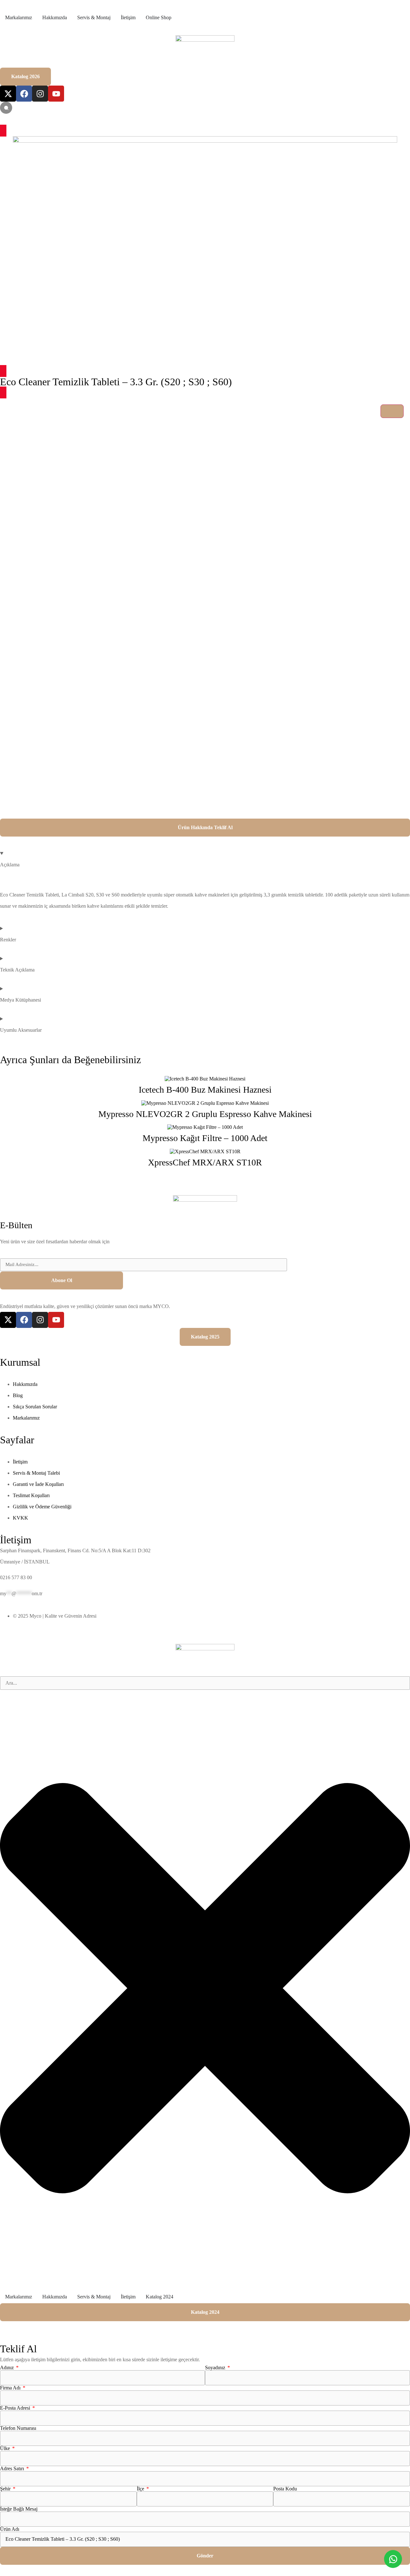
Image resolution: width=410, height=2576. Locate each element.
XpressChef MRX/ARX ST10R (205, 1162)
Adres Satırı (13, 2469)
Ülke (6, 2448)
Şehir (6, 2489)
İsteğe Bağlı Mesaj (19, 2509)
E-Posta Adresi (16, 2408)
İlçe (141, 2489)
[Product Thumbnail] (392, 411)
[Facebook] (24, 94)
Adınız (8, 2368)
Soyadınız (216, 2368)
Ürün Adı (10, 2529)
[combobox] (205, 1683)
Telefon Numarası (18, 2428)
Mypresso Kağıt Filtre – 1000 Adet (205, 1138)
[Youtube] (56, 94)
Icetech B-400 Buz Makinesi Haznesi (205, 1090)
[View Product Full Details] (205, 1079)
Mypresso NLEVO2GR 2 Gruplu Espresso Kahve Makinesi (205, 1114)
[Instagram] (40, 94)
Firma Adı (11, 2388)
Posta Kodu (285, 2489)
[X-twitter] (8, 94)
